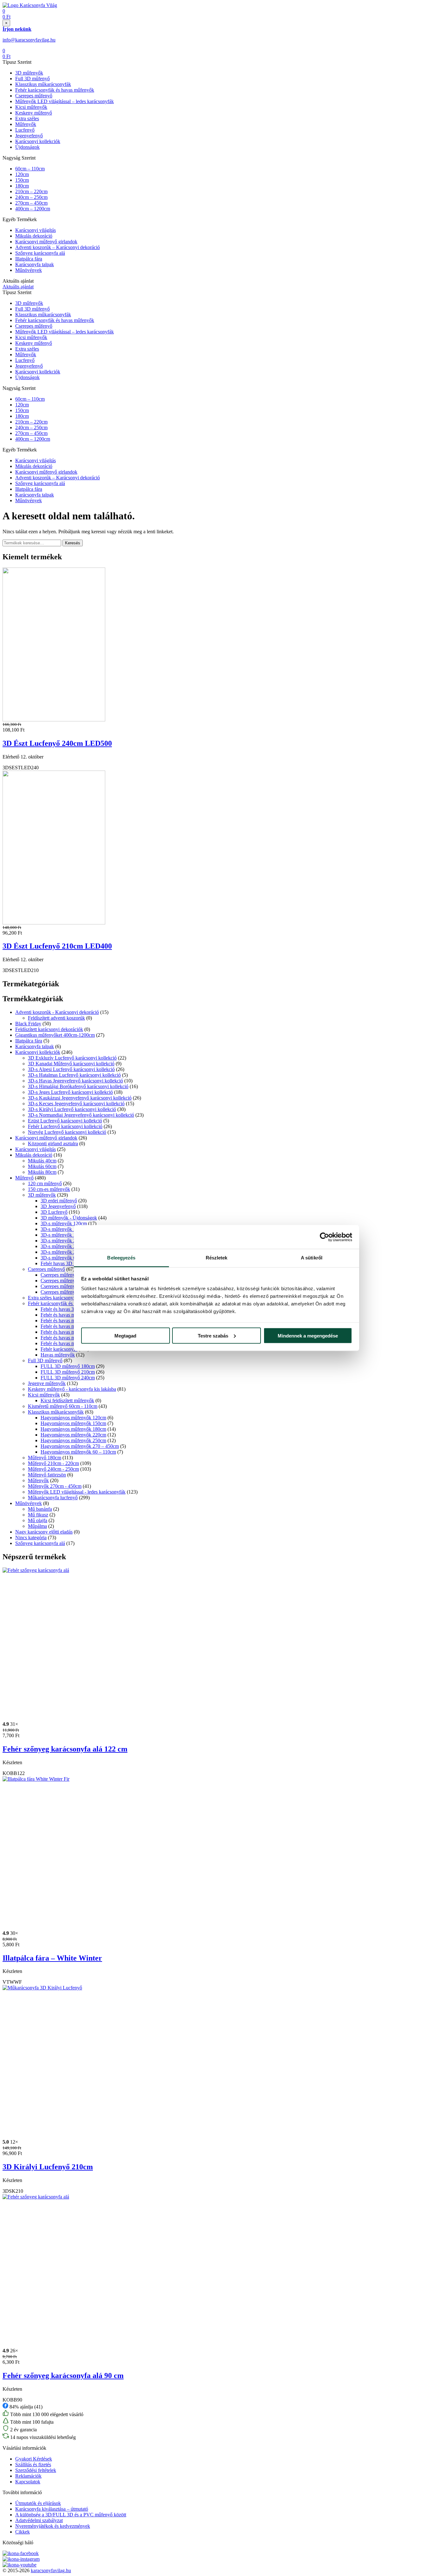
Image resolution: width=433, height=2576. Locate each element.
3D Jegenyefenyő (58, 1206)
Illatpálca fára (29, 259)
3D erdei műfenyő (59, 1201)
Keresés (73, 543)
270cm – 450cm (31, 203)
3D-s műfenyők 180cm (64, 1235)
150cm (22, 180)
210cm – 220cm (31, 191)
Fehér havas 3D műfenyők (67, 1263)
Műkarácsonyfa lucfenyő (53, 1498)
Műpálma (37, 1526)
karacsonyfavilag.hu (51, 2570)
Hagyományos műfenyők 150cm (73, 1423)
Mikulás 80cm (42, 1172)
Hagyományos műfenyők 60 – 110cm (78, 1452)
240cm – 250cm (31, 197)
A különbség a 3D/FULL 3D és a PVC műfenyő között (71, 2515)
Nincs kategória (31, 1538)
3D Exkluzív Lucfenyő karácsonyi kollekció (72, 1058)
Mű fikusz (38, 1515)
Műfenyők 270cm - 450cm (55, 1486)
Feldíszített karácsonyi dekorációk (49, 1029)
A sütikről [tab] (312, 1258)
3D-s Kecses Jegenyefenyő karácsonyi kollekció (76, 1104)
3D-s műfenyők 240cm (64, 1246)
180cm (22, 186)
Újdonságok (27, 147)
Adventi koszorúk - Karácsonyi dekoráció (57, 1012)
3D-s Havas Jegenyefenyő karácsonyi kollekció (75, 1081)
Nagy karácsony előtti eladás (44, 1532)
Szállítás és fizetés (33, 2464)
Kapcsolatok (28, 2482)
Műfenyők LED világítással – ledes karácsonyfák (65, 101)
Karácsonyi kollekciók (38, 141)
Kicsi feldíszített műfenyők (67, 1400)
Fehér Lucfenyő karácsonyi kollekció (65, 1126)
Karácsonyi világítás (36, 230)
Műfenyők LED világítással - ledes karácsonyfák (77, 1492)
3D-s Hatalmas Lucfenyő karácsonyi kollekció (74, 1075)
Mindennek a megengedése (308, 1335)
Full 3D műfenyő (32, 79)
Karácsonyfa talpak (35, 264)
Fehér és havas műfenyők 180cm (74, 1321)
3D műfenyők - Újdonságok (69, 1218)
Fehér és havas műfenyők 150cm (74, 1315)
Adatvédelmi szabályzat (39, 2520)
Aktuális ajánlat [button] (18, 287)
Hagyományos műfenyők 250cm (73, 1440)
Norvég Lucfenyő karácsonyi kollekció (67, 1132)
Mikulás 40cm (42, 1161)
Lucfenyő (25, 130)
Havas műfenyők (58, 1355)
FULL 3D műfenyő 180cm (68, 1366)
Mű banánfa (40, 1509)
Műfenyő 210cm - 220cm (53, 1463)
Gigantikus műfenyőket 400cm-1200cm (55, 1035)
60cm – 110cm (30, 169)
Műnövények (29, 270)
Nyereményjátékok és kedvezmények (53, 2526)
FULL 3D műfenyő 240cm (68, 1378)
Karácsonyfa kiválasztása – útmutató (52, 2509)
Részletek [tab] (217, 1258)
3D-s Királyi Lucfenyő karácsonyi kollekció (72, 1109)
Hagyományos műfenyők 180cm (73, 1429)
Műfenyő (24, 1178)
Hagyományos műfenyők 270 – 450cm (80, 1446)
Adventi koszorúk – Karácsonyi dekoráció (58, 247)
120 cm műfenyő (45, 1183)
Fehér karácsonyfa (59, 1349)
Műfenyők (26, 124)
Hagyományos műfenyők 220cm (73, 1435)
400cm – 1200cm (33, 209)
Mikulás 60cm (42, 1166)
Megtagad (125, 1335)
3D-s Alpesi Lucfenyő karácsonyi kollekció (71, 1069)
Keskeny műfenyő (34, 113)
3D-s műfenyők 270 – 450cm (70, 1252)
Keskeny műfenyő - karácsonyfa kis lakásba (72, 1389)
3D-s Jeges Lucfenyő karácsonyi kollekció (70, 1092)
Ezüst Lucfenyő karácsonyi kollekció (65, 1121)
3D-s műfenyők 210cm (64, 1241)
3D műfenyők (29, 73)
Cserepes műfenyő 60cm (65, 1286)
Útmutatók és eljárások (38, 2503)
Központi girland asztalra (53, 1143)
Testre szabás (213, 1335)
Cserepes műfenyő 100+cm (68, 1275)
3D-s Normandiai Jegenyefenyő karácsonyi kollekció (81, 1115)
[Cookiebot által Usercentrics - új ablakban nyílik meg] (324, 1237)
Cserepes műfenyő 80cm (65, 1292)
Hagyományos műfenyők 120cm (73, 1418)
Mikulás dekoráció (34, 236)
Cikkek (23, 2532)
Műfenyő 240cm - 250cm (53, 1469)
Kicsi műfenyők (31, 107)
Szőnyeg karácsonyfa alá (40, 253)
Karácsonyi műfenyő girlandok (46, 242)
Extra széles (27, 118)
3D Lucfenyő (54, 1212)
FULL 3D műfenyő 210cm (68, 1372)
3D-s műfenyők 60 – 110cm (69, 1258)
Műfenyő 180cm (45, 1458)
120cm (22, 174)
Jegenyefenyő (29, 136)
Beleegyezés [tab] (121, 1258)
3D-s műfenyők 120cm (64, 1223)
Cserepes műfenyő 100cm (67, 1281)
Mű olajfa (38, 1520)
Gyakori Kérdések (34, 2459)
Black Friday (28, 1024)
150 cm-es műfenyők (49, 1189)
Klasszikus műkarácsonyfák (43, 84)
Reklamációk (28, 2476)
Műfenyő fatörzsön (47, 1475)
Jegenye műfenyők (47, 1383)
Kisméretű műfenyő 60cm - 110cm (63, 1406)
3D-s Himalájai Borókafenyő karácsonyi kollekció (78, 1086)
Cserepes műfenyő (34, 96)
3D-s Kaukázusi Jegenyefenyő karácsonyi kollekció (80, 1098)
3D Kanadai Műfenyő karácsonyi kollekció (71, 1064)
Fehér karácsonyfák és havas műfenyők (55, 90)
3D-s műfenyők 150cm (64, 1229)
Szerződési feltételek (36, 2470)
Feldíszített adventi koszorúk (56, 1018)
